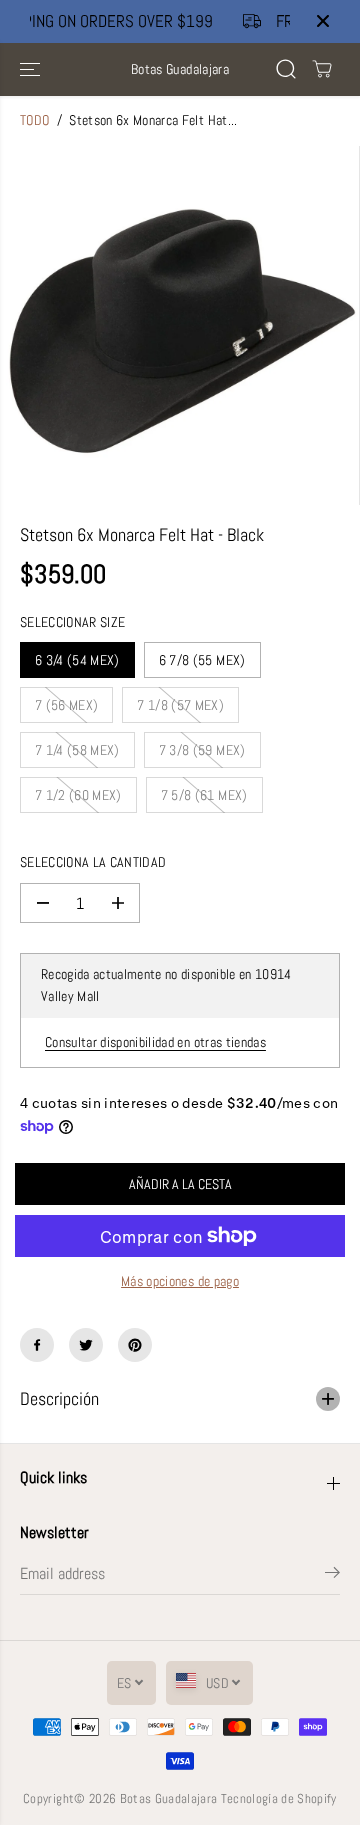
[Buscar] (286, 69)
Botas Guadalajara (169, 1798)
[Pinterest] (135, 1345)
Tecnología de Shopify (279, 1798)
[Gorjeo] (86, 1345)
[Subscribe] (332, 1576)
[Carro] (322, 69)
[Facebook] (37, 1345)
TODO (34, 120)
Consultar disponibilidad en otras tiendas (155, 1042)
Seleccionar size (72, 622)
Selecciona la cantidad (93, 862)
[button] (32, 69)
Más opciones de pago (180, 1281)
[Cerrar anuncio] (323, 21)
